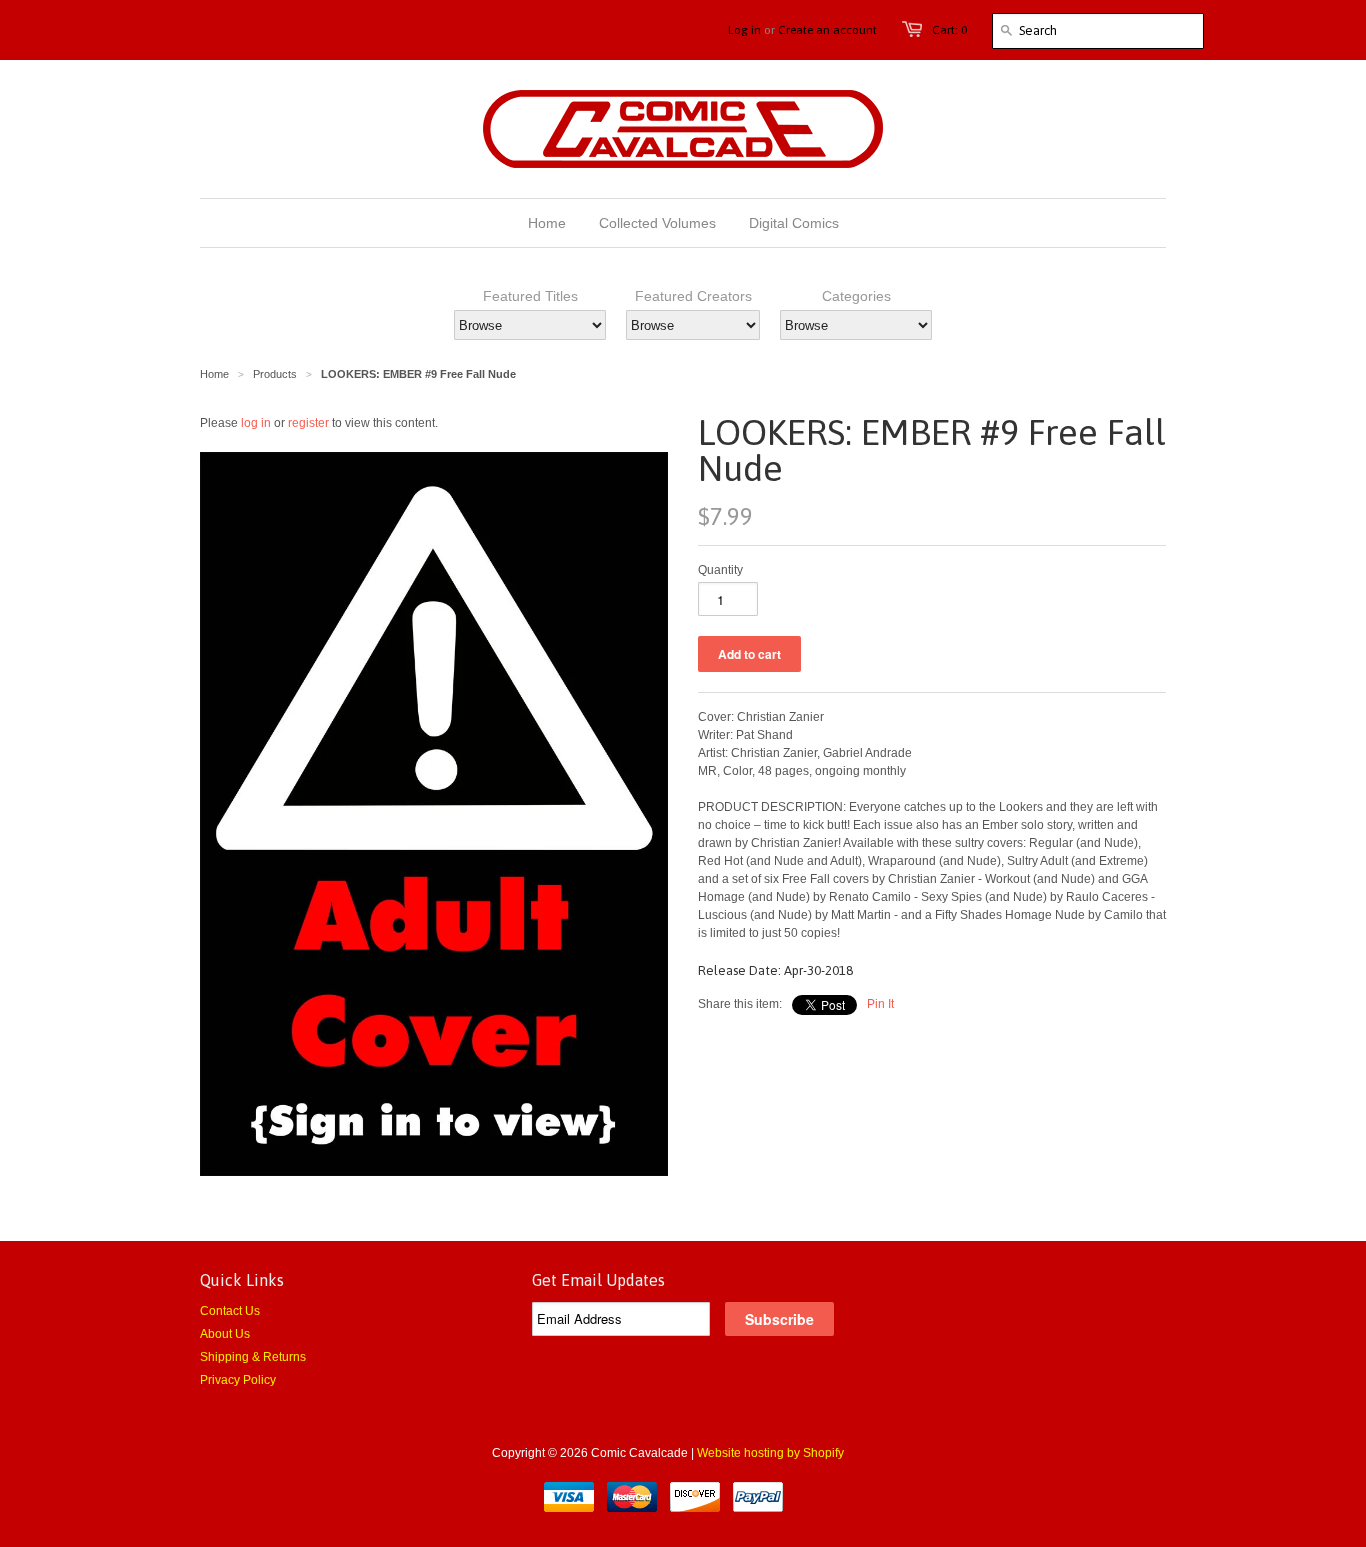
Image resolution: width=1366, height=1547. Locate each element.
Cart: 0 (949, 30)
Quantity (720, 570)
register (308, 423)
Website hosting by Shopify (770, 1453)
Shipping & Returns (253, 1357)
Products (275, 374)
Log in (744, 30)
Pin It (880, 1004)
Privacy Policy (238, 1380)
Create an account (827, 30)
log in (256, 423)
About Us (225, 1334)
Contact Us (230, 1311)
